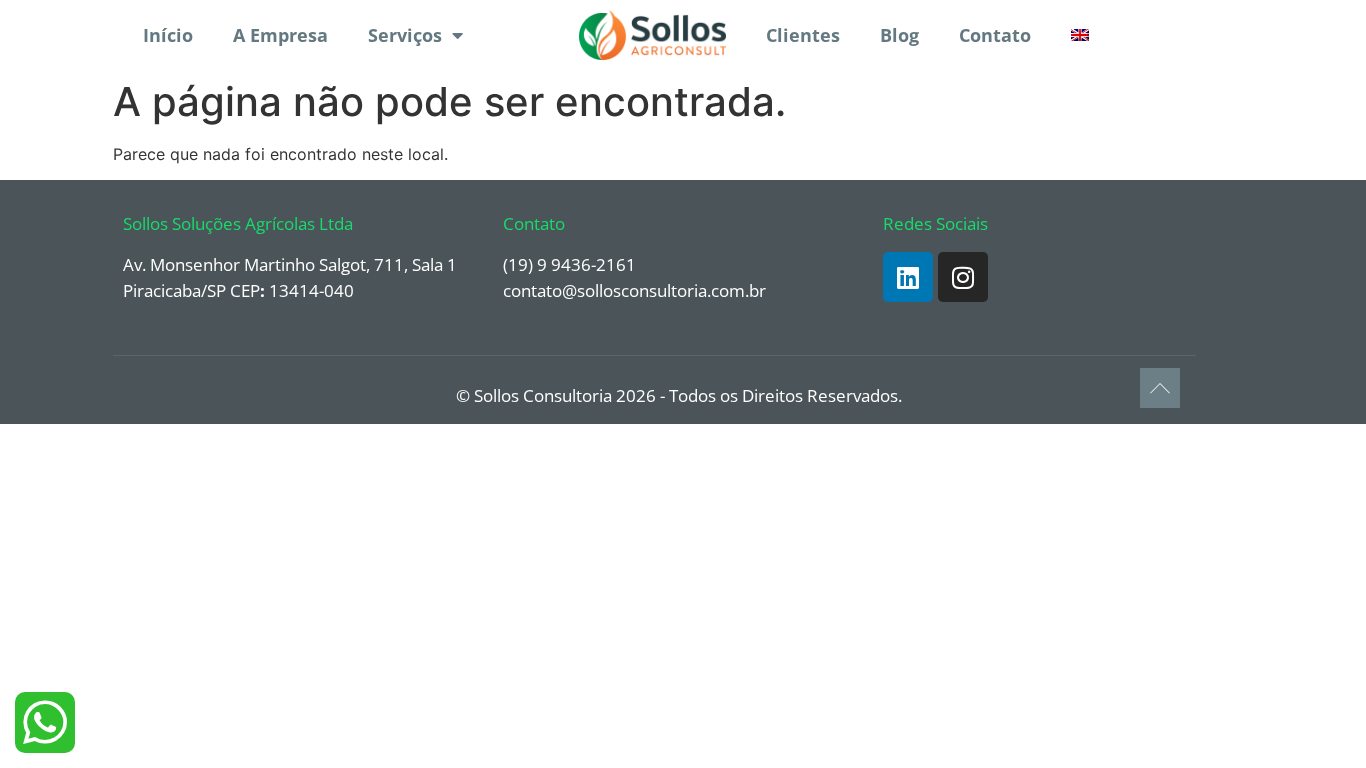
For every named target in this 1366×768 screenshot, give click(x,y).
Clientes (803, 35)
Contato (995, 35)
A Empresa (280, 35)
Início (168, 35)
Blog (899, 35)
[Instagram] (963, 277)
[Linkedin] (908, 277)
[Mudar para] (1080, 35)
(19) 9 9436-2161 (569, 264)
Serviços (405, 35)
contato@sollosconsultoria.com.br (634, 290)
